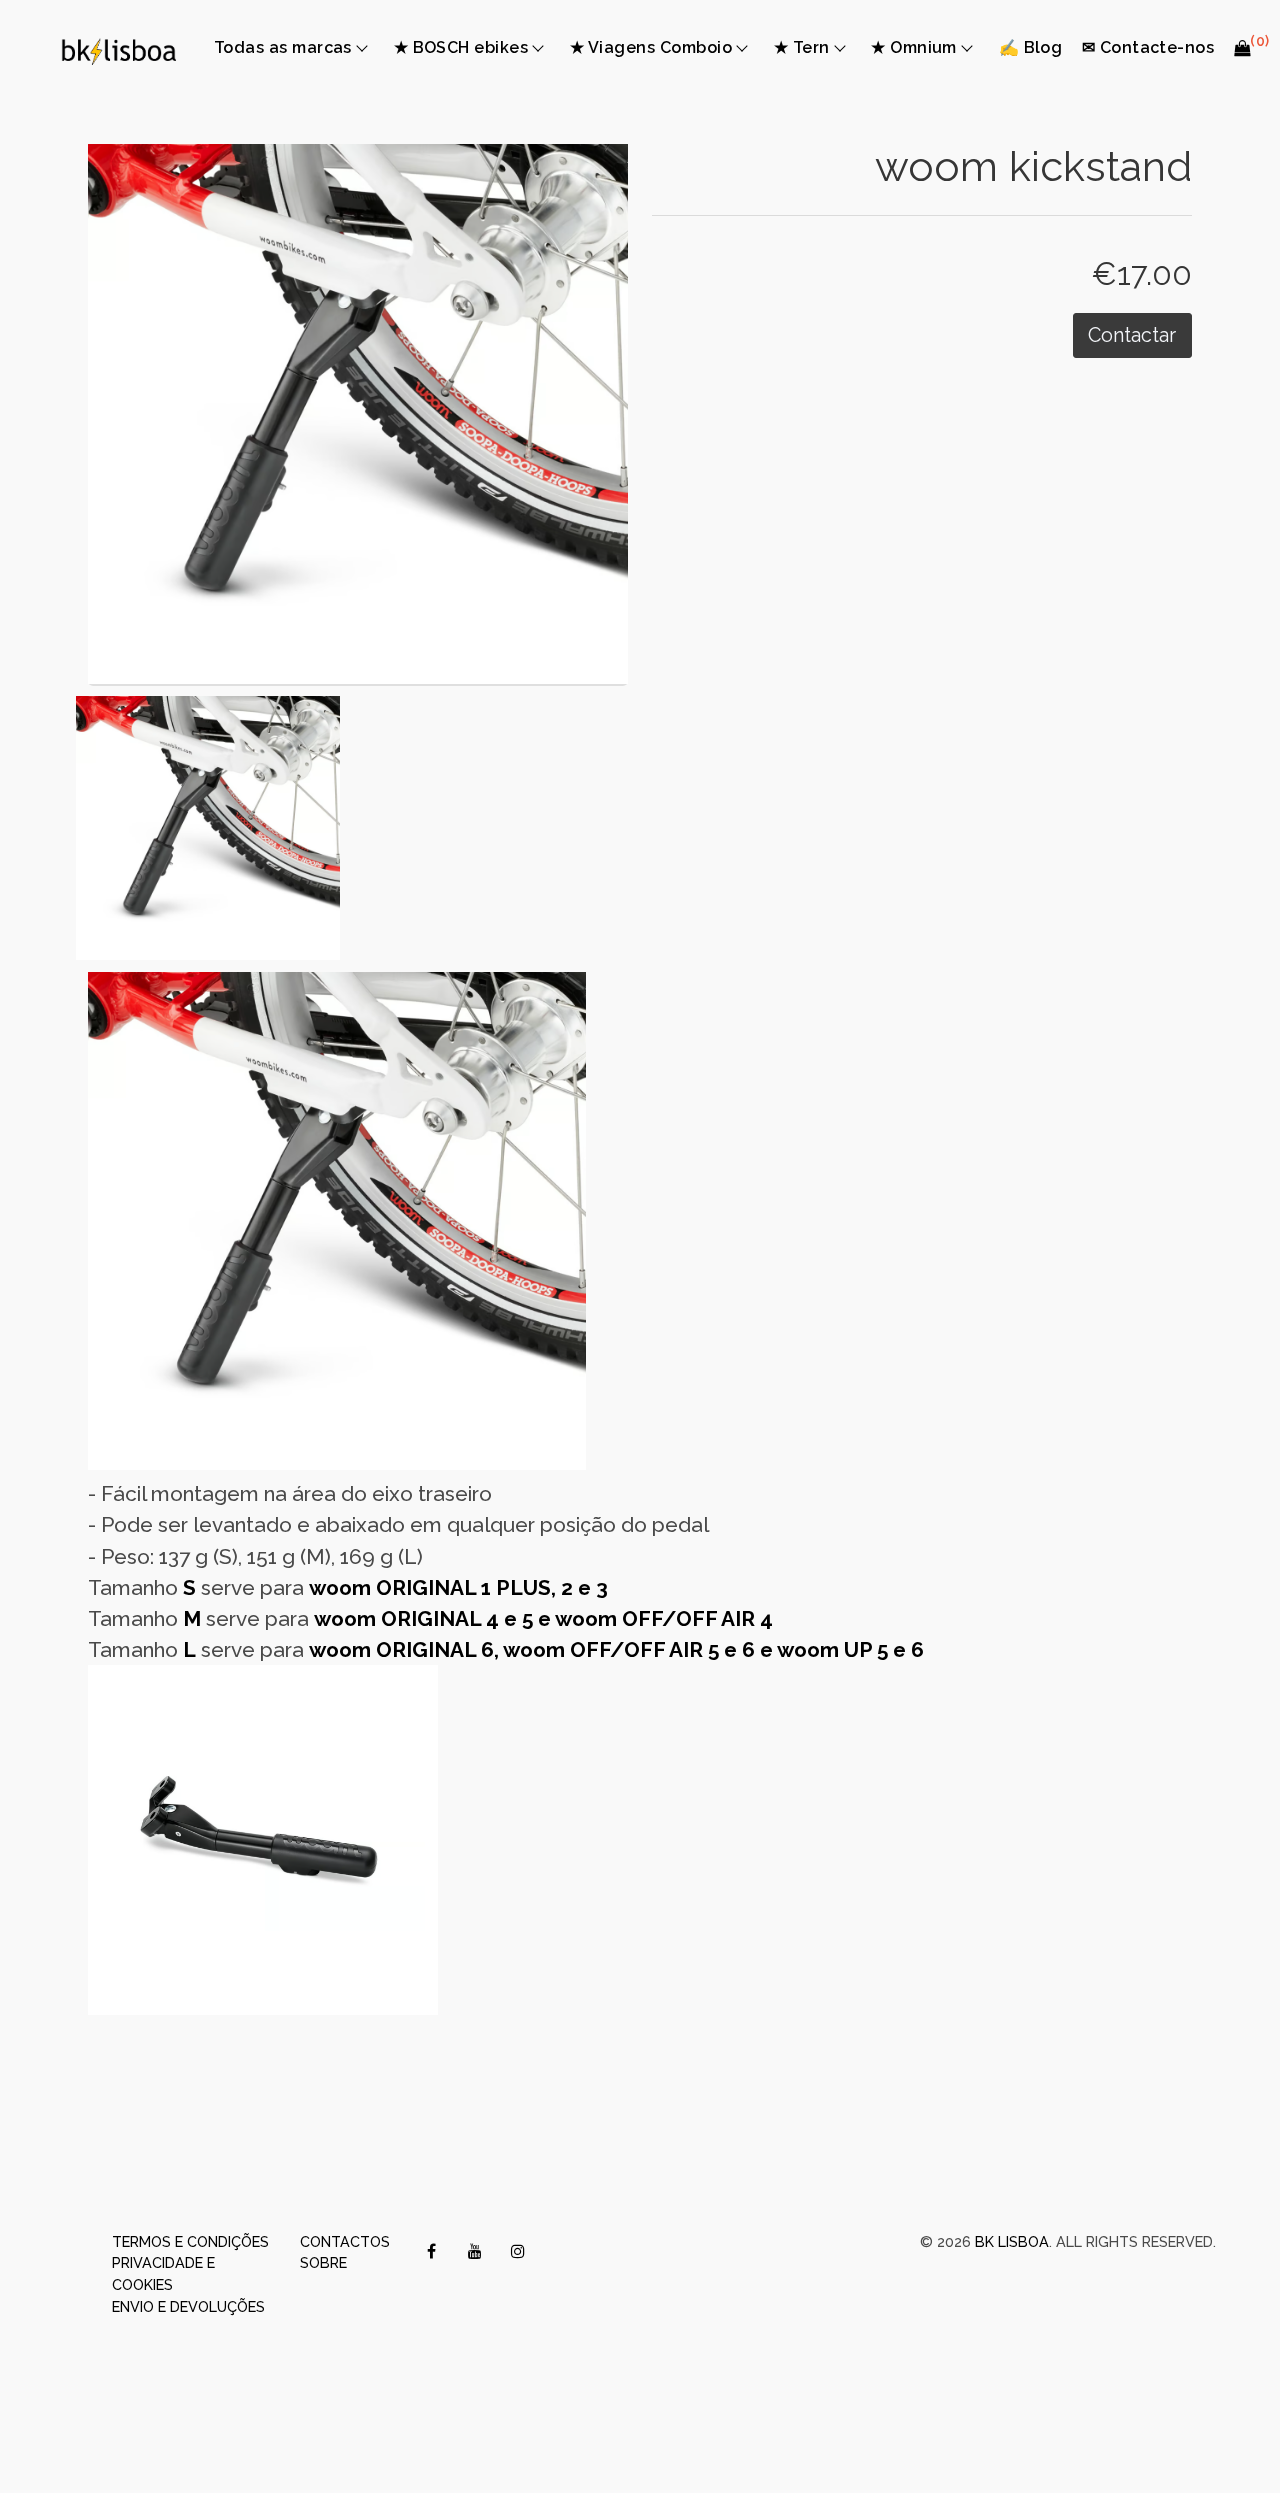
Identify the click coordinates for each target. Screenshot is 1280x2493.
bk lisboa (1012, 2241)
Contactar (1132, 335)
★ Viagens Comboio (651, 47)
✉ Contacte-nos (1148, 47)
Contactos (345, 2241)
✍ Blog (1031, 47)
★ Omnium (914, 47)
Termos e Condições (190, 2241)
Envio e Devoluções (188, 2306)
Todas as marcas (283, 47)
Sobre (323, 2262)
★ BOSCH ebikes (461, 47)
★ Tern (802, 47)
